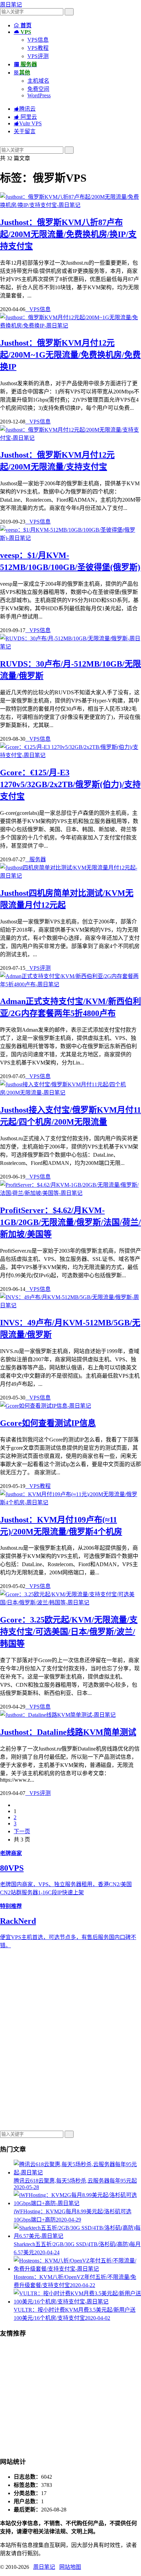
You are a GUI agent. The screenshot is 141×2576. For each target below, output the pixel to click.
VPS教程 (38, 48)
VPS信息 (38, 40)
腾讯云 (25, 109)
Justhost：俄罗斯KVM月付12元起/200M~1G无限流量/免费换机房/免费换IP (70, 355)
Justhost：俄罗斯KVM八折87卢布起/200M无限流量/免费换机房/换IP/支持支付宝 (68, 234)
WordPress (39, 95)
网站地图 (70, 2567)
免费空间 (38, 89)
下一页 (22, 1831)
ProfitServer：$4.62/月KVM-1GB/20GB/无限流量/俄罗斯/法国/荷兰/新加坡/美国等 (70, 1222)
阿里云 (25, 117)
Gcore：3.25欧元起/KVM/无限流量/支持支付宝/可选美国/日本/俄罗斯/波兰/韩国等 (69, 1632)
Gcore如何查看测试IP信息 (48, 1423)
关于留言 (25, 131)
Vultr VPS (28, 123)
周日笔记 (11, 5)
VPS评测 (38, 56)
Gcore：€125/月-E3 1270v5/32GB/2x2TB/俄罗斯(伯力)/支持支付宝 (70, 784)
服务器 (36, 859)
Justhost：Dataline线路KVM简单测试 (68, 1732)
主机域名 (38, 81)
